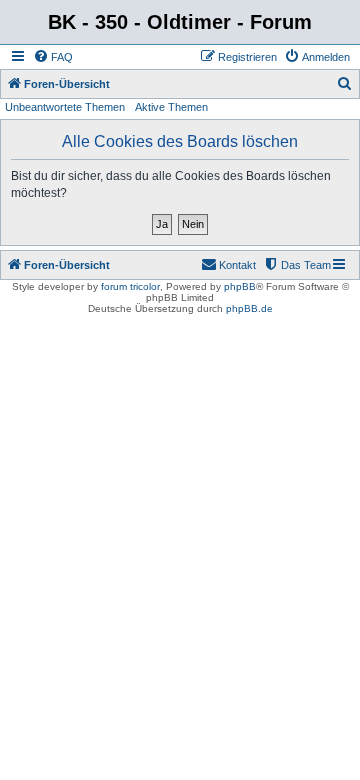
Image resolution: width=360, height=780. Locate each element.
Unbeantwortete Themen (65, 107)
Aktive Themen (171, 107)
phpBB (240, 286)
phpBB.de (249, 308)
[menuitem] (53, 57)
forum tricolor (130, 286)
